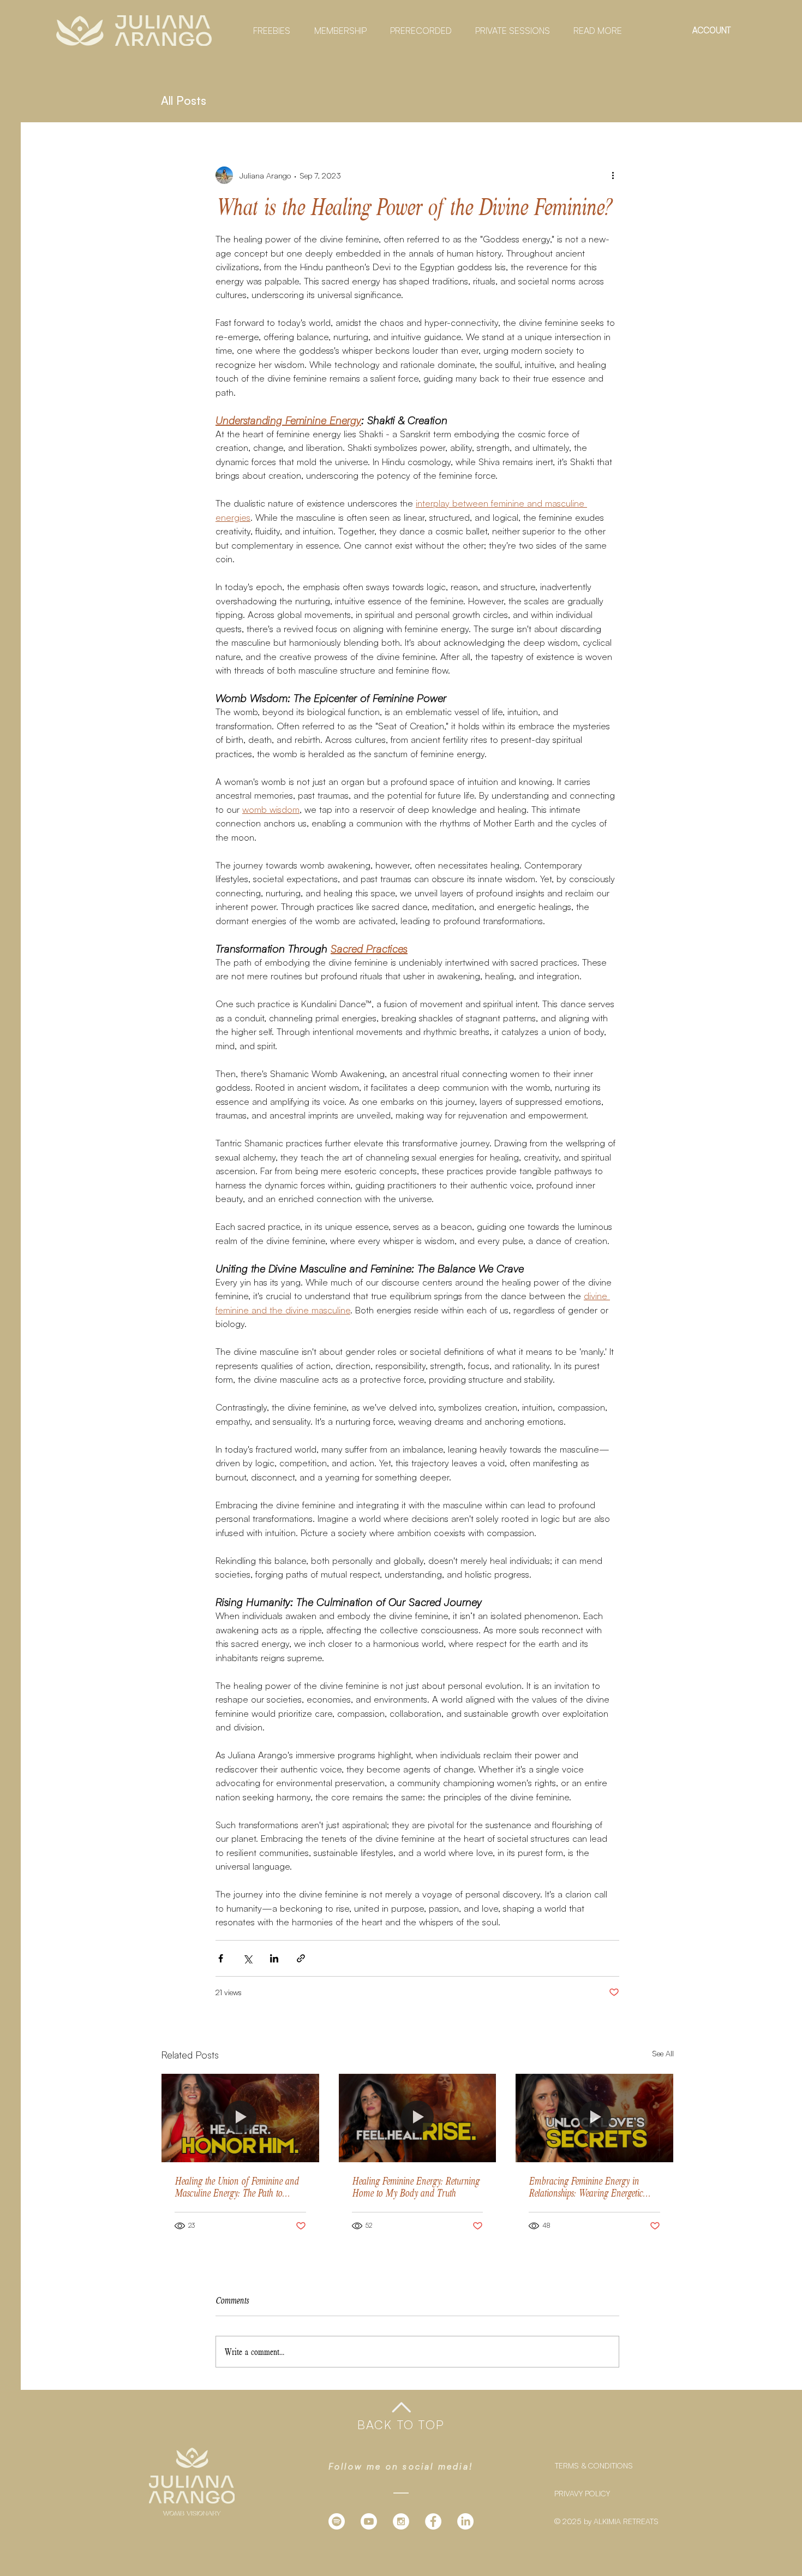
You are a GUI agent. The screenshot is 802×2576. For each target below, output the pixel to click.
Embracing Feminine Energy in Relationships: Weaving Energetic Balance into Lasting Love (586, 2187)
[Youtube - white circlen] (369, 2521)
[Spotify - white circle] (337, 2521)
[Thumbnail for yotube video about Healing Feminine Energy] (418, 2118)
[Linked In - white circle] (465, 2521)
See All (663, 2053)
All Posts (184, 100)
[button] (268, 31)
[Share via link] (301, 1958)
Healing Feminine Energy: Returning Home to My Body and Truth (415, 2187)
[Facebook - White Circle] (433, 2521)
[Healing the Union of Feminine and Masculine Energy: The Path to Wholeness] (240, 2118)
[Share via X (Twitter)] (247, 1958)
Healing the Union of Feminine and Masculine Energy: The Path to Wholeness (237, 2187)
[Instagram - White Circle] (401, 2521)
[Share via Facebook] (221, 1958)
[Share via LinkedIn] (274, 1958)
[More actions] (613, 175)
